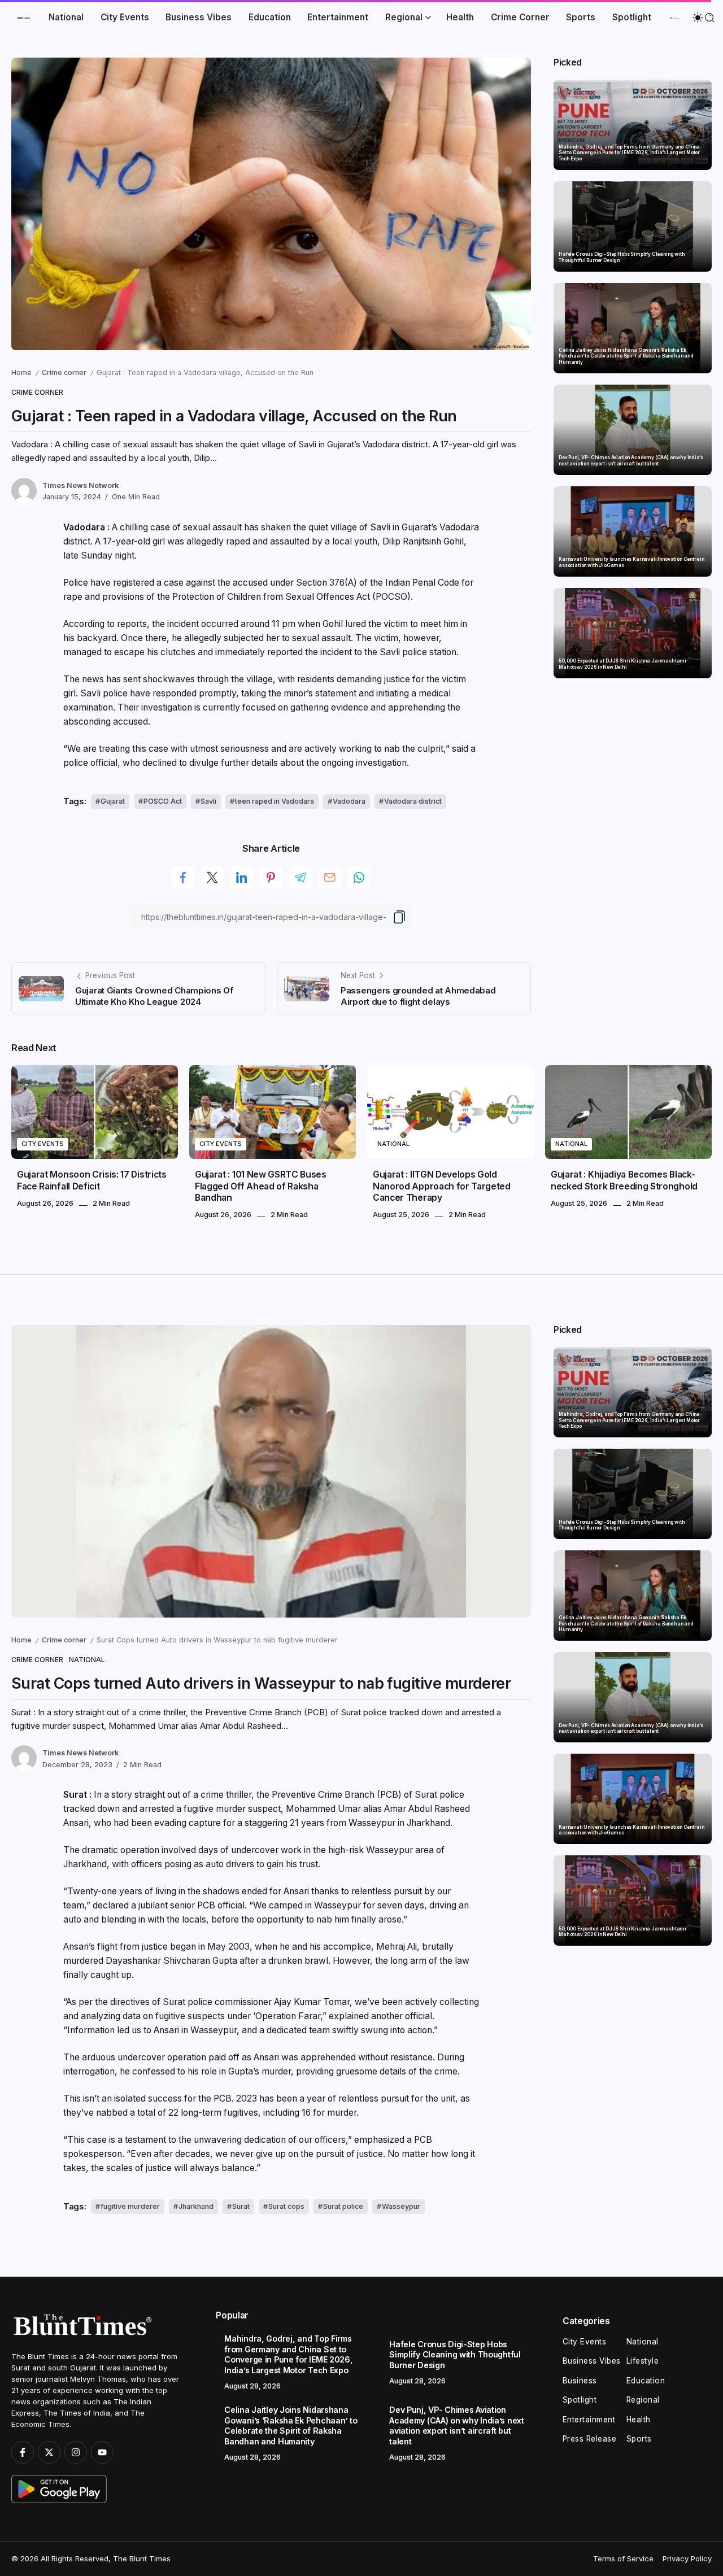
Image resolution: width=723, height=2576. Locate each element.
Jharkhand (196, 2206)
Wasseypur (401, 2206)
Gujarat (113, 801)
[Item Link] (633, 125)
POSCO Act (163, 801)
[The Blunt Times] (24, 17)
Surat (241, 2206)
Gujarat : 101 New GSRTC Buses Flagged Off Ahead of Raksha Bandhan (261, 1186)
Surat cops (286, 2206)
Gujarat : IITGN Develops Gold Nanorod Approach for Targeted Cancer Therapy (442, 1186)
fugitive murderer (130, 2206)
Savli (208, 801)
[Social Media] (23, 2452)
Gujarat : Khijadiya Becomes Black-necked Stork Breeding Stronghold (624, 1180)
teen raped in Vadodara (275, 801)
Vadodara (349, 801)
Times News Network (80, 485)
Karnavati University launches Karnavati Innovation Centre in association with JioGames (631, 562)
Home (21, 372)
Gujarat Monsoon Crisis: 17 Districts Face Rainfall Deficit (92, 1180)
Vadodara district (413, 801)
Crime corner (64, 372)
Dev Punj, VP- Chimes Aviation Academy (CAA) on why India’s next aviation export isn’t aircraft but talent (631, 461)
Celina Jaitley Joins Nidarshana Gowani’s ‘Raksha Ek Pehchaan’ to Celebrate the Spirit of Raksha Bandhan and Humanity (626, 356)
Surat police (343, 2206)
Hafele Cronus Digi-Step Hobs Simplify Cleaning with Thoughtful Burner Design (622, 257)
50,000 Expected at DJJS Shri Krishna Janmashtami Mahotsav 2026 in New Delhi (622, 664)
